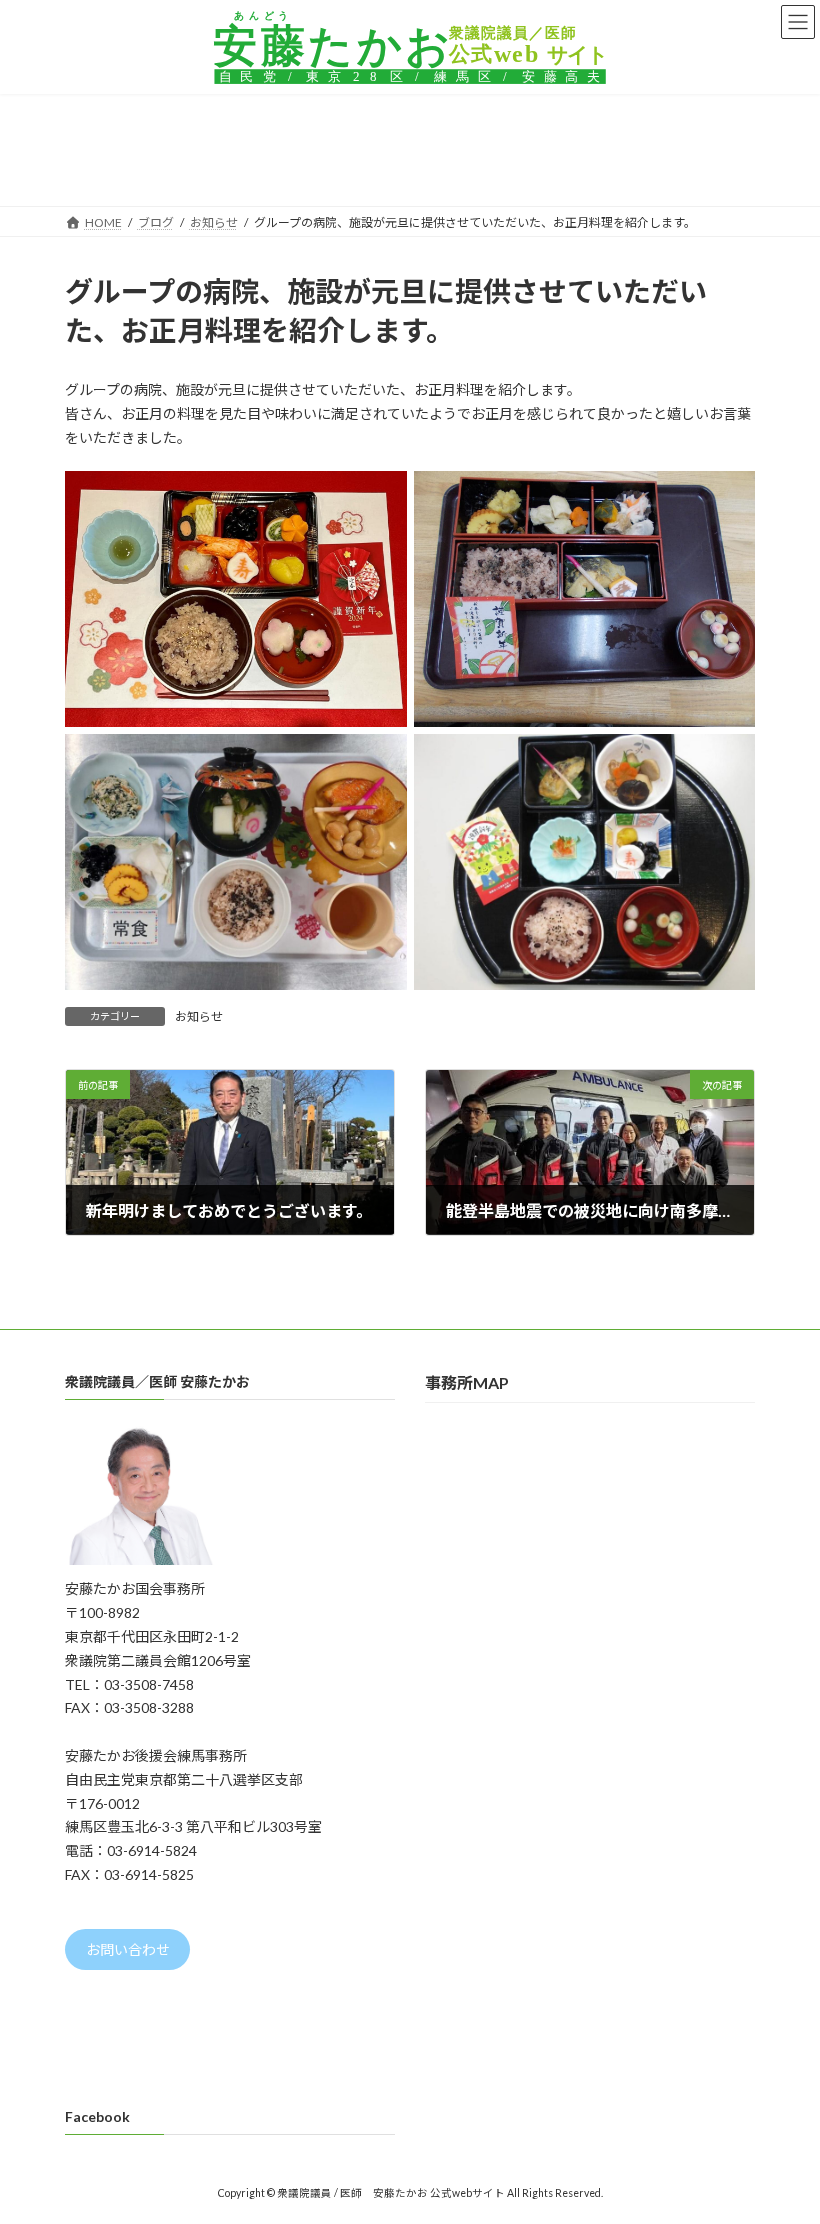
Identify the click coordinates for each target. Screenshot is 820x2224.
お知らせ (199, 1016)
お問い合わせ (128, 1949)
